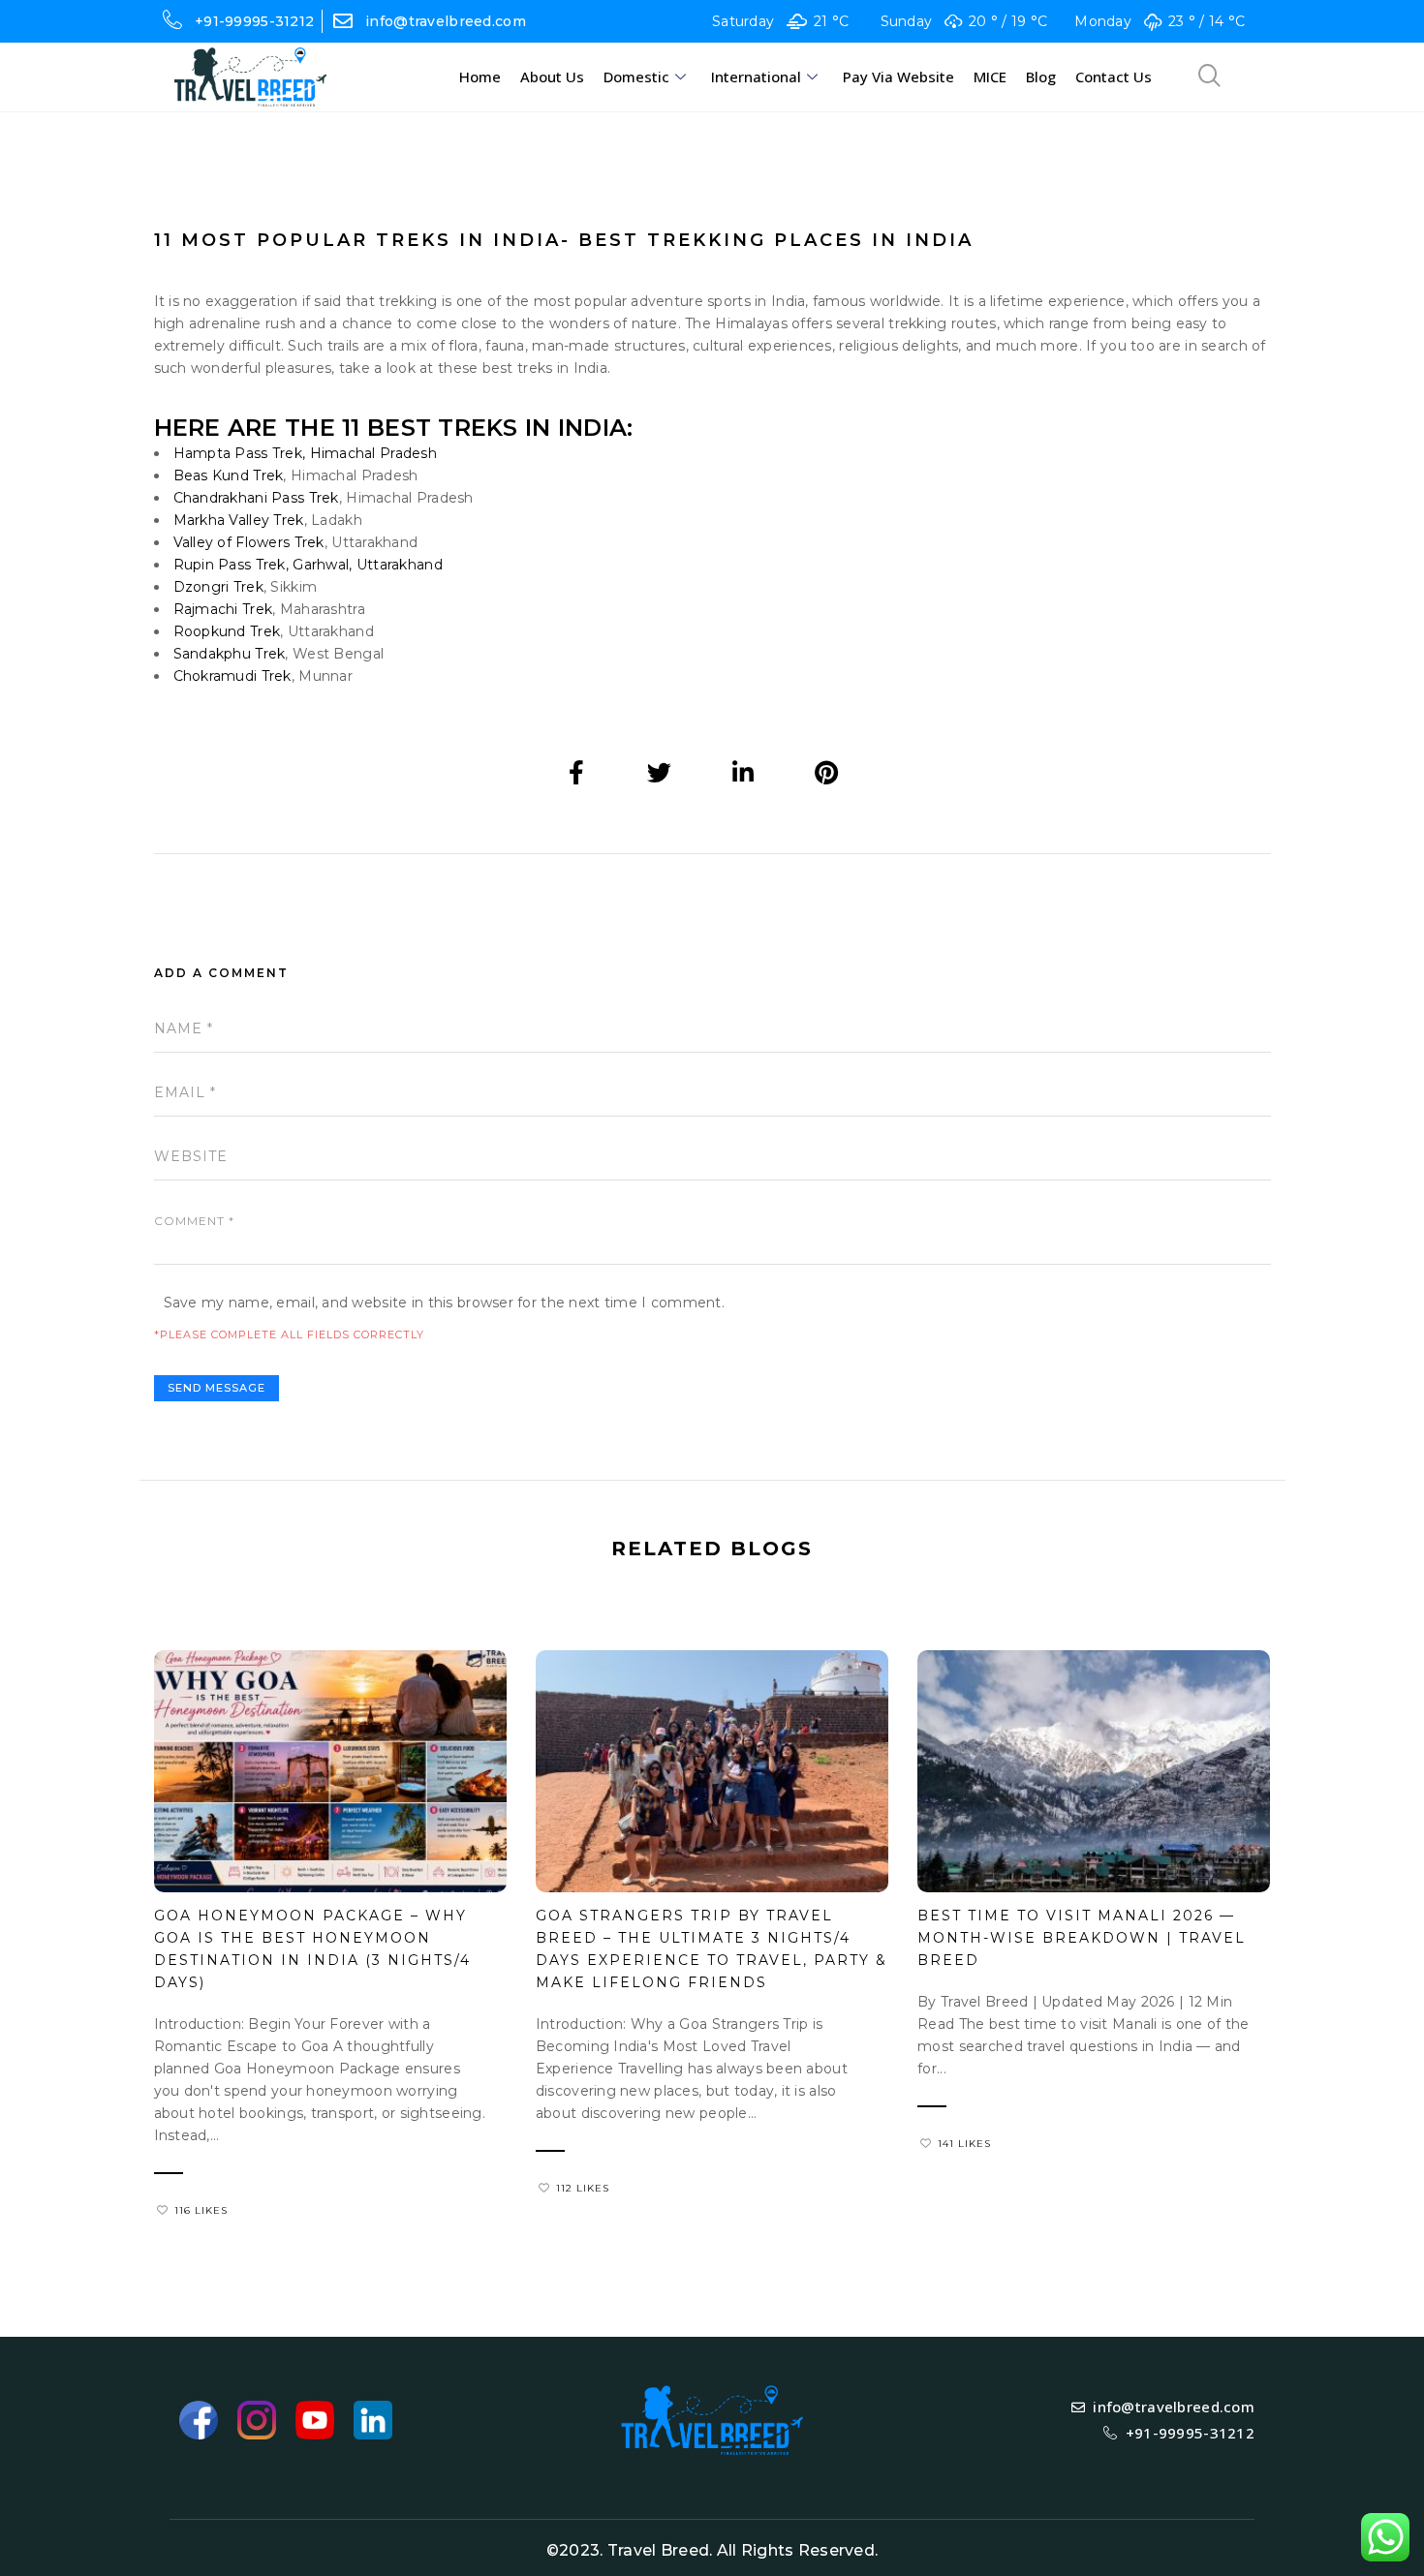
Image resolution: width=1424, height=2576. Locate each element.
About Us (552, 77)
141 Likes (964, 2144)
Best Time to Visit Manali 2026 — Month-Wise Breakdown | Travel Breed (1082, 1938)
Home (480, 77)
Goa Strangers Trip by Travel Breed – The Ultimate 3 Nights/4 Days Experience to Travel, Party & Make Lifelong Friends (712, 1949)
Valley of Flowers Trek (249, 542)
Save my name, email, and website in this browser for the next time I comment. (445, 1303)
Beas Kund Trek (229, 475)
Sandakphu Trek (230, 654)
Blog (1041, 77)
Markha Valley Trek (239, 520)
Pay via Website (898, 77)
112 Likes (583, 2188)
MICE (990, 77)
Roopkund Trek (227, 631)
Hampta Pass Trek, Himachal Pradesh (306, 453)
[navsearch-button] (1210, 77)
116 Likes (201, 2210)
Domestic (636, 77)
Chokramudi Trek (232, 676)
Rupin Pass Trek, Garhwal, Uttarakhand (308, 565)
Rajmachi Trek (223, 609)
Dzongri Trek (218, 587)
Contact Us (1114, 77)
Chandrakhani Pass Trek (256, 498)
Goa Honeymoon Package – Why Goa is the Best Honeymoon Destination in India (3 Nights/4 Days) (312, 1949)
